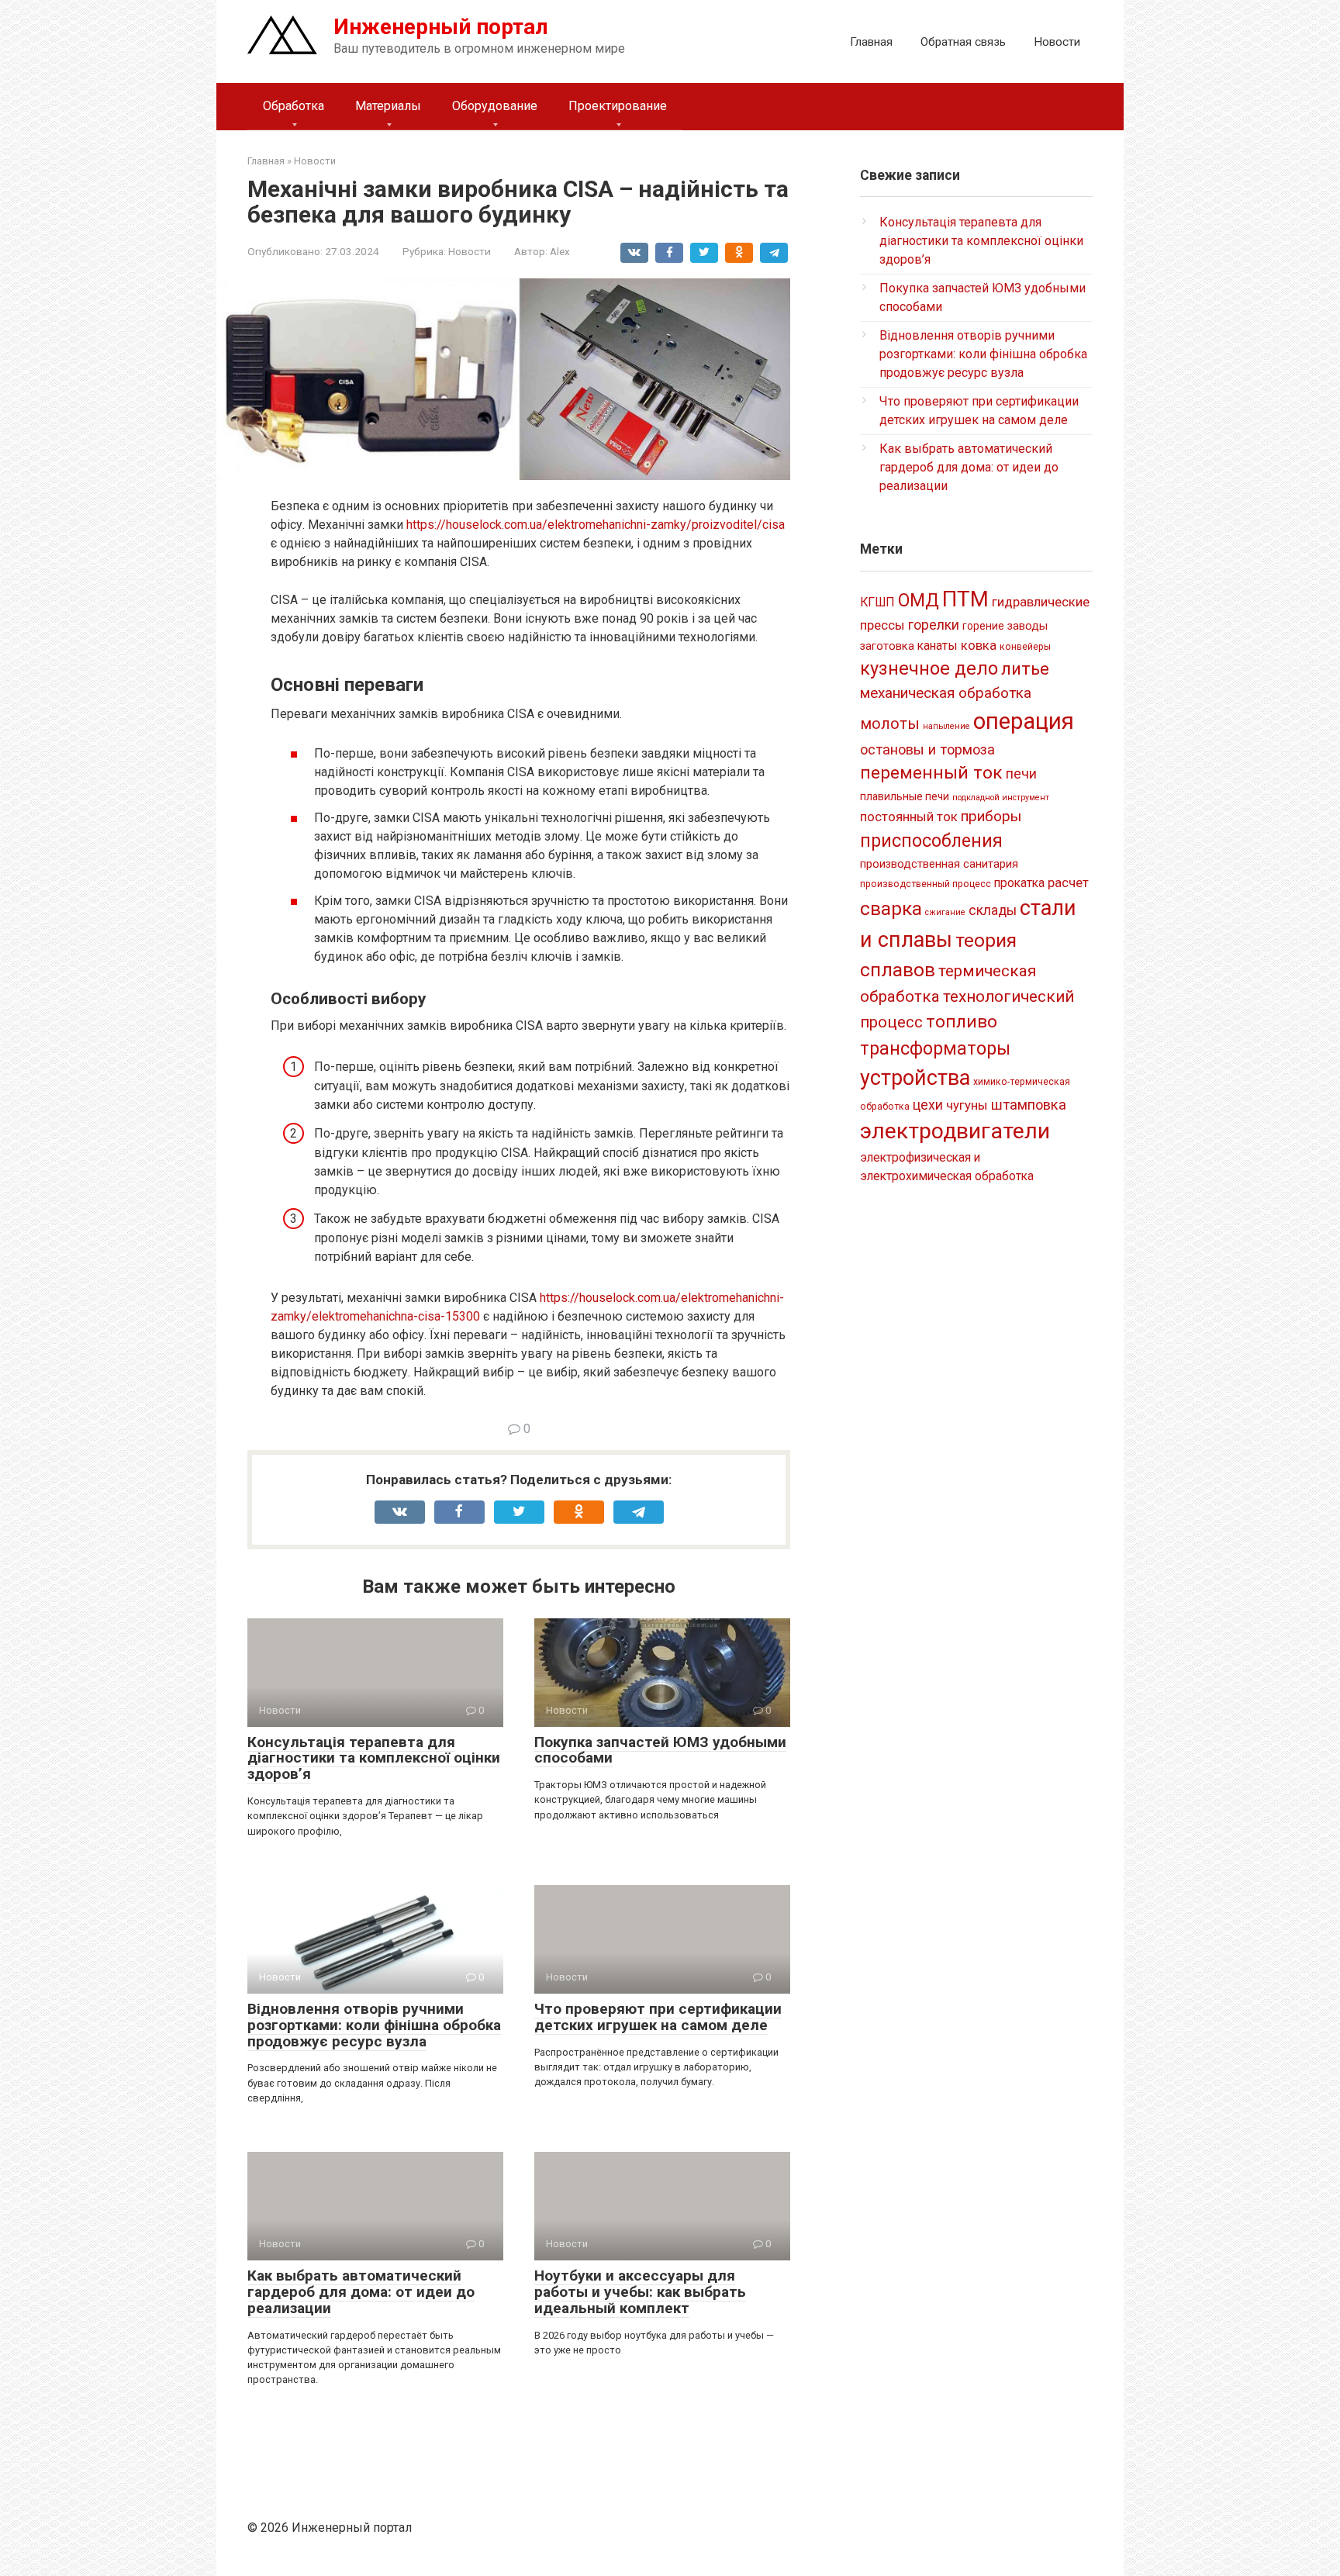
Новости (1057, 42)
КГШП (877, 602)
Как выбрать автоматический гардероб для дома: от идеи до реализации (361, 2292)
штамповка (1029, 1105)
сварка (891, 908)
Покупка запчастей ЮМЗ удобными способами (660, 1750)
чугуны (967, 1105)
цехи (928, 1105)
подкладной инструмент (1001, 798)
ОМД (919, 600)
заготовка (887, 646)
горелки (934, 625)
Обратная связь (963, 42)
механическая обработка (946, 693)
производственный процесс (926, 884)
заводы (1027, 626)
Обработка (294, 106)
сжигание (945, 912)
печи (1021, 774)
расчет (1068, 882)
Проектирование (618, 106)
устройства (915, 1078)
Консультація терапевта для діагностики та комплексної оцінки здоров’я (374, 1758)
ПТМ (965, 599)
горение (983, 626)
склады (993, 910)
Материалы (388, 106)
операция (1024, 721)
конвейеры (1025, 647)
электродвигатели (955, 1131)
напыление (946, 726)
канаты (938, 646)
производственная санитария (939, 864)
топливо (962, 1022)
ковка (979, 645)
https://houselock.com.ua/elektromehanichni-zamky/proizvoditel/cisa (596, 525)
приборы (991, 816)
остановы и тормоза (927, 749)
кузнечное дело (929, 668)
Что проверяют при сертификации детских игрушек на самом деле (658, 2017)
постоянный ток (909, 817)
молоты (890, 724)
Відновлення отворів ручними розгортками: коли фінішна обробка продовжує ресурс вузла (374, 2025)
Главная (871, 42)
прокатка (1019, 883)
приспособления (931, 841)
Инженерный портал (441, 27)
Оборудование (495, 106)
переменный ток (931, 773)
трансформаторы (935, 1048)
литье (1025, 669)
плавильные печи (905, 796)
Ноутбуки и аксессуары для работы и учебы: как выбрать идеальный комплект (640, 2292)
